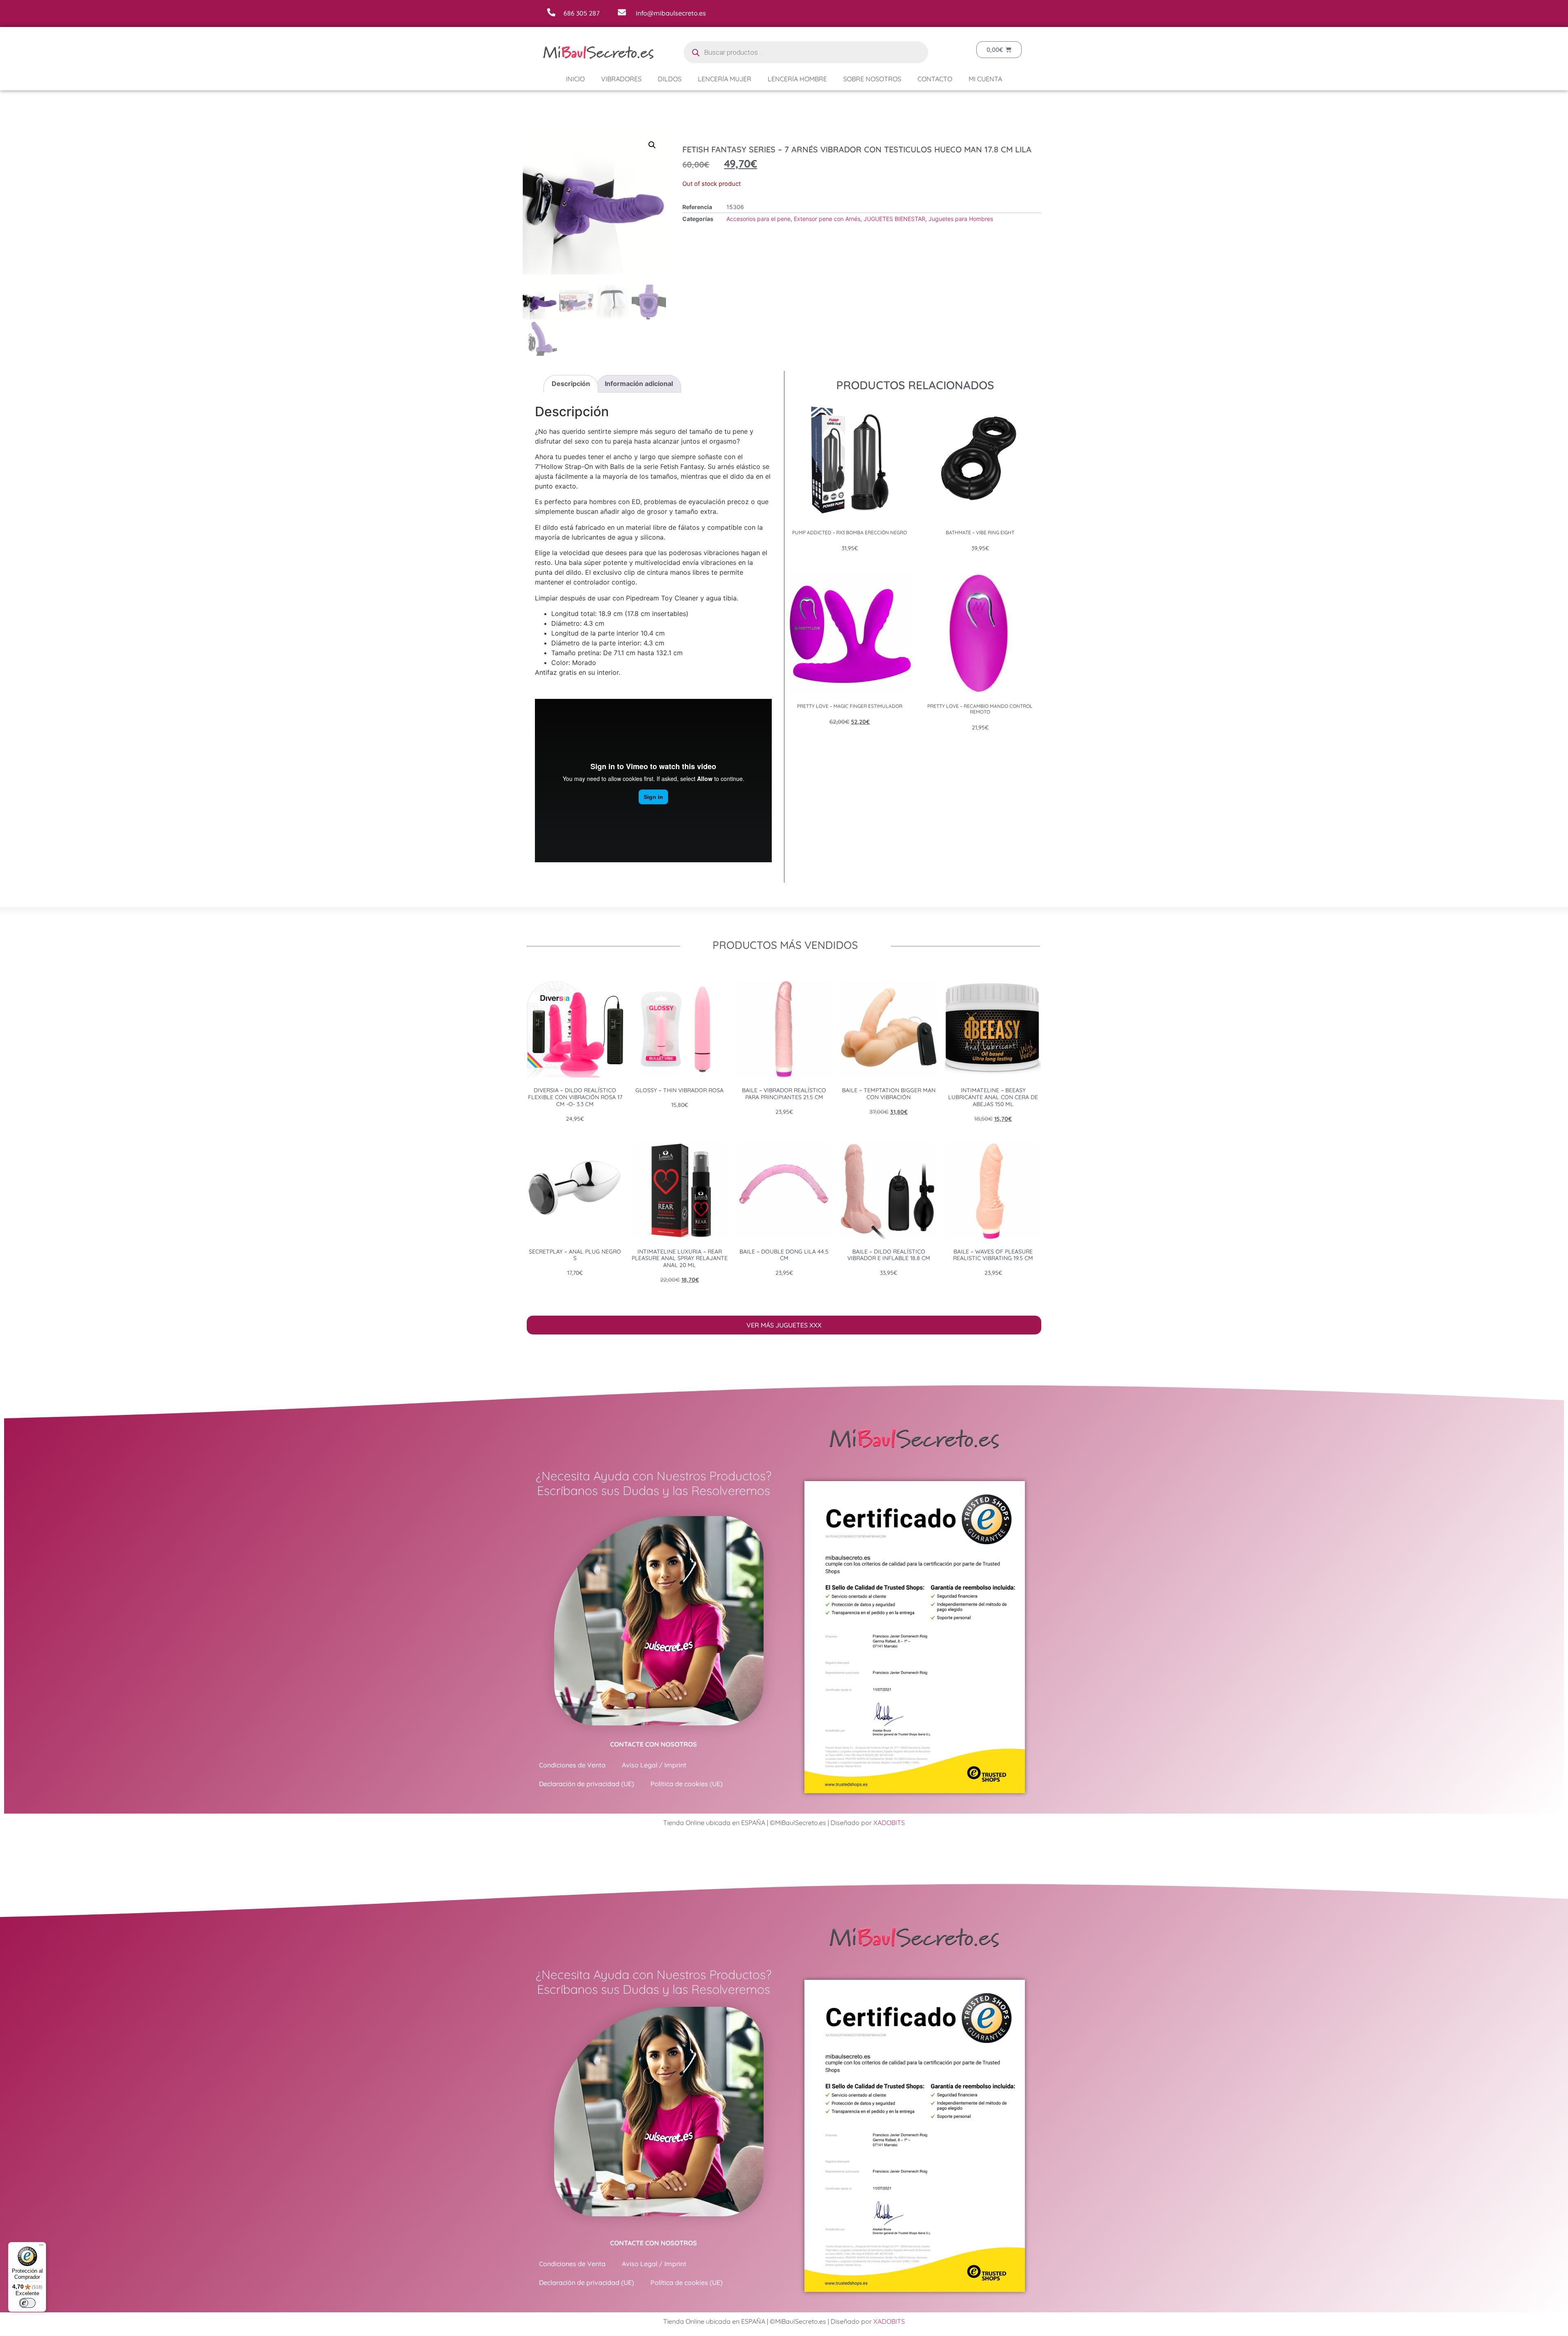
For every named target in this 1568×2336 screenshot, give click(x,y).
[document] (784, 1168)
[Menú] (41, 2247)
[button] (903, 1135)
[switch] (27, 2303)
